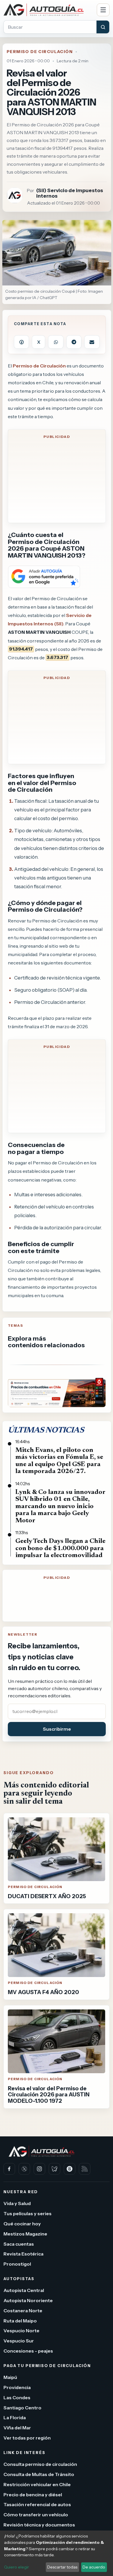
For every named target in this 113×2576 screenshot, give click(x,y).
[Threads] (70, 2169)
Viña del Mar (17, 2428)
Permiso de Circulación (40, 52)
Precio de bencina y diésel (33, 2494)
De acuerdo (94, 2567)
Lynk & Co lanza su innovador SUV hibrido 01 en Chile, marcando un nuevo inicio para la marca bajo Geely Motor (60, 1507)
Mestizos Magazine (25, 2233)
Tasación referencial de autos (37, 2504)
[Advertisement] (57, 481)
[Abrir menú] (103, 10)
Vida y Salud (17, 2203)
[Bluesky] (54, 2169)
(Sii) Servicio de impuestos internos (70, 193)
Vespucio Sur (19, 2341)
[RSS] (85, 2169)
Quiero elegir (17, 2567)
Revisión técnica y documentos (39, 2525)
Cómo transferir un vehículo (36, 2515)
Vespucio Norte (21, 2331)
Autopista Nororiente (28, 2300)
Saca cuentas (19, 2244)
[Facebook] (9, 2169)
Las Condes (17, 2397)
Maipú (10, 2377)
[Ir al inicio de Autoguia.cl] (48, 10)
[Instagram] (39, 2169)
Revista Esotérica (23, 2254)
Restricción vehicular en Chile (37, 2484)
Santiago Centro (22, 2407)
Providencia (17, 2387)
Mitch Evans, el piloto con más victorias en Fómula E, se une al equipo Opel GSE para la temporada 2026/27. (59, 1461)
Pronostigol (17, 2264)
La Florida (15, 2417)
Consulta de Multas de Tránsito (39, 2474)
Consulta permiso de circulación (40, 2464)
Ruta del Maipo (20, 2320)
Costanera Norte (23, 2311)
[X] (24, 2169)
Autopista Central (24, 2290)
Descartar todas (62, 2567)
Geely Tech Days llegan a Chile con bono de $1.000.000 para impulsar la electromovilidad (60, 1548)
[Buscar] (103, 27)
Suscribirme (57, 1729)
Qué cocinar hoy (22, 2224)
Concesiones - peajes (28, 2351)
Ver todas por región (27, 2438)
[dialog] (57, 2553)
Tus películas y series (28, 2213)
